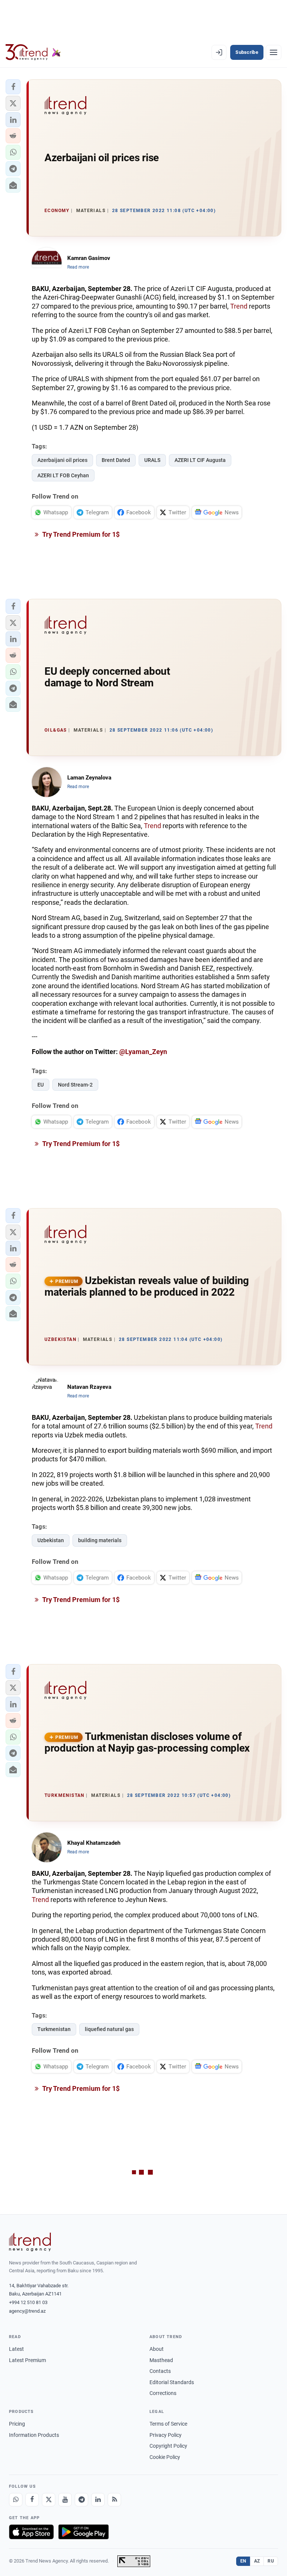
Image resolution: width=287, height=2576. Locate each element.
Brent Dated (116, 460)
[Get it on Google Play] (84, 2532)
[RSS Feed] (114, 2500)
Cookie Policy (165, 2457)
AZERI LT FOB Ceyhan (63, 475)
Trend (239, 306)
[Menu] (274, 52)
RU (271, 2561)
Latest (16, 2349)
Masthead (161, 2360)
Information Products (34, 2435)
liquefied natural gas (109, 2029)
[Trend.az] (33, 52)
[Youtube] (65, 2500)
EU (41, 1085)
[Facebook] (32, 2500)
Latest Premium (27, 2360)
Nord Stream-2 (75, 1085)
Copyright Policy (168, 2446)
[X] (49, 2500)
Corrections (163, 2393)
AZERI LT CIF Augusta (200, 460)
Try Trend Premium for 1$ (80, 534)
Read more (78, 267)
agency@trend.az (27, 2311)
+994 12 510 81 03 (28, 2302)
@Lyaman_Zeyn (143, 1052)
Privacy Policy (166, 2435)
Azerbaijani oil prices (62, 460)
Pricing (17, 2424)
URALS (152, 460)
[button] (13, 87)
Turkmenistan (54, 2029)
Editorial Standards (172, 2382)
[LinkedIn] (98, 2500)
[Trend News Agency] (30, 2242)
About (157, 2349)
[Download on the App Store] (31, 2532)
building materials (100, 1540)
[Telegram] (81, 2500)
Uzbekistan (51, 1540)
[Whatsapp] (16, 2500)
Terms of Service (168, 2424)
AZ (257, 2561)
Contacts (160, 2371)
